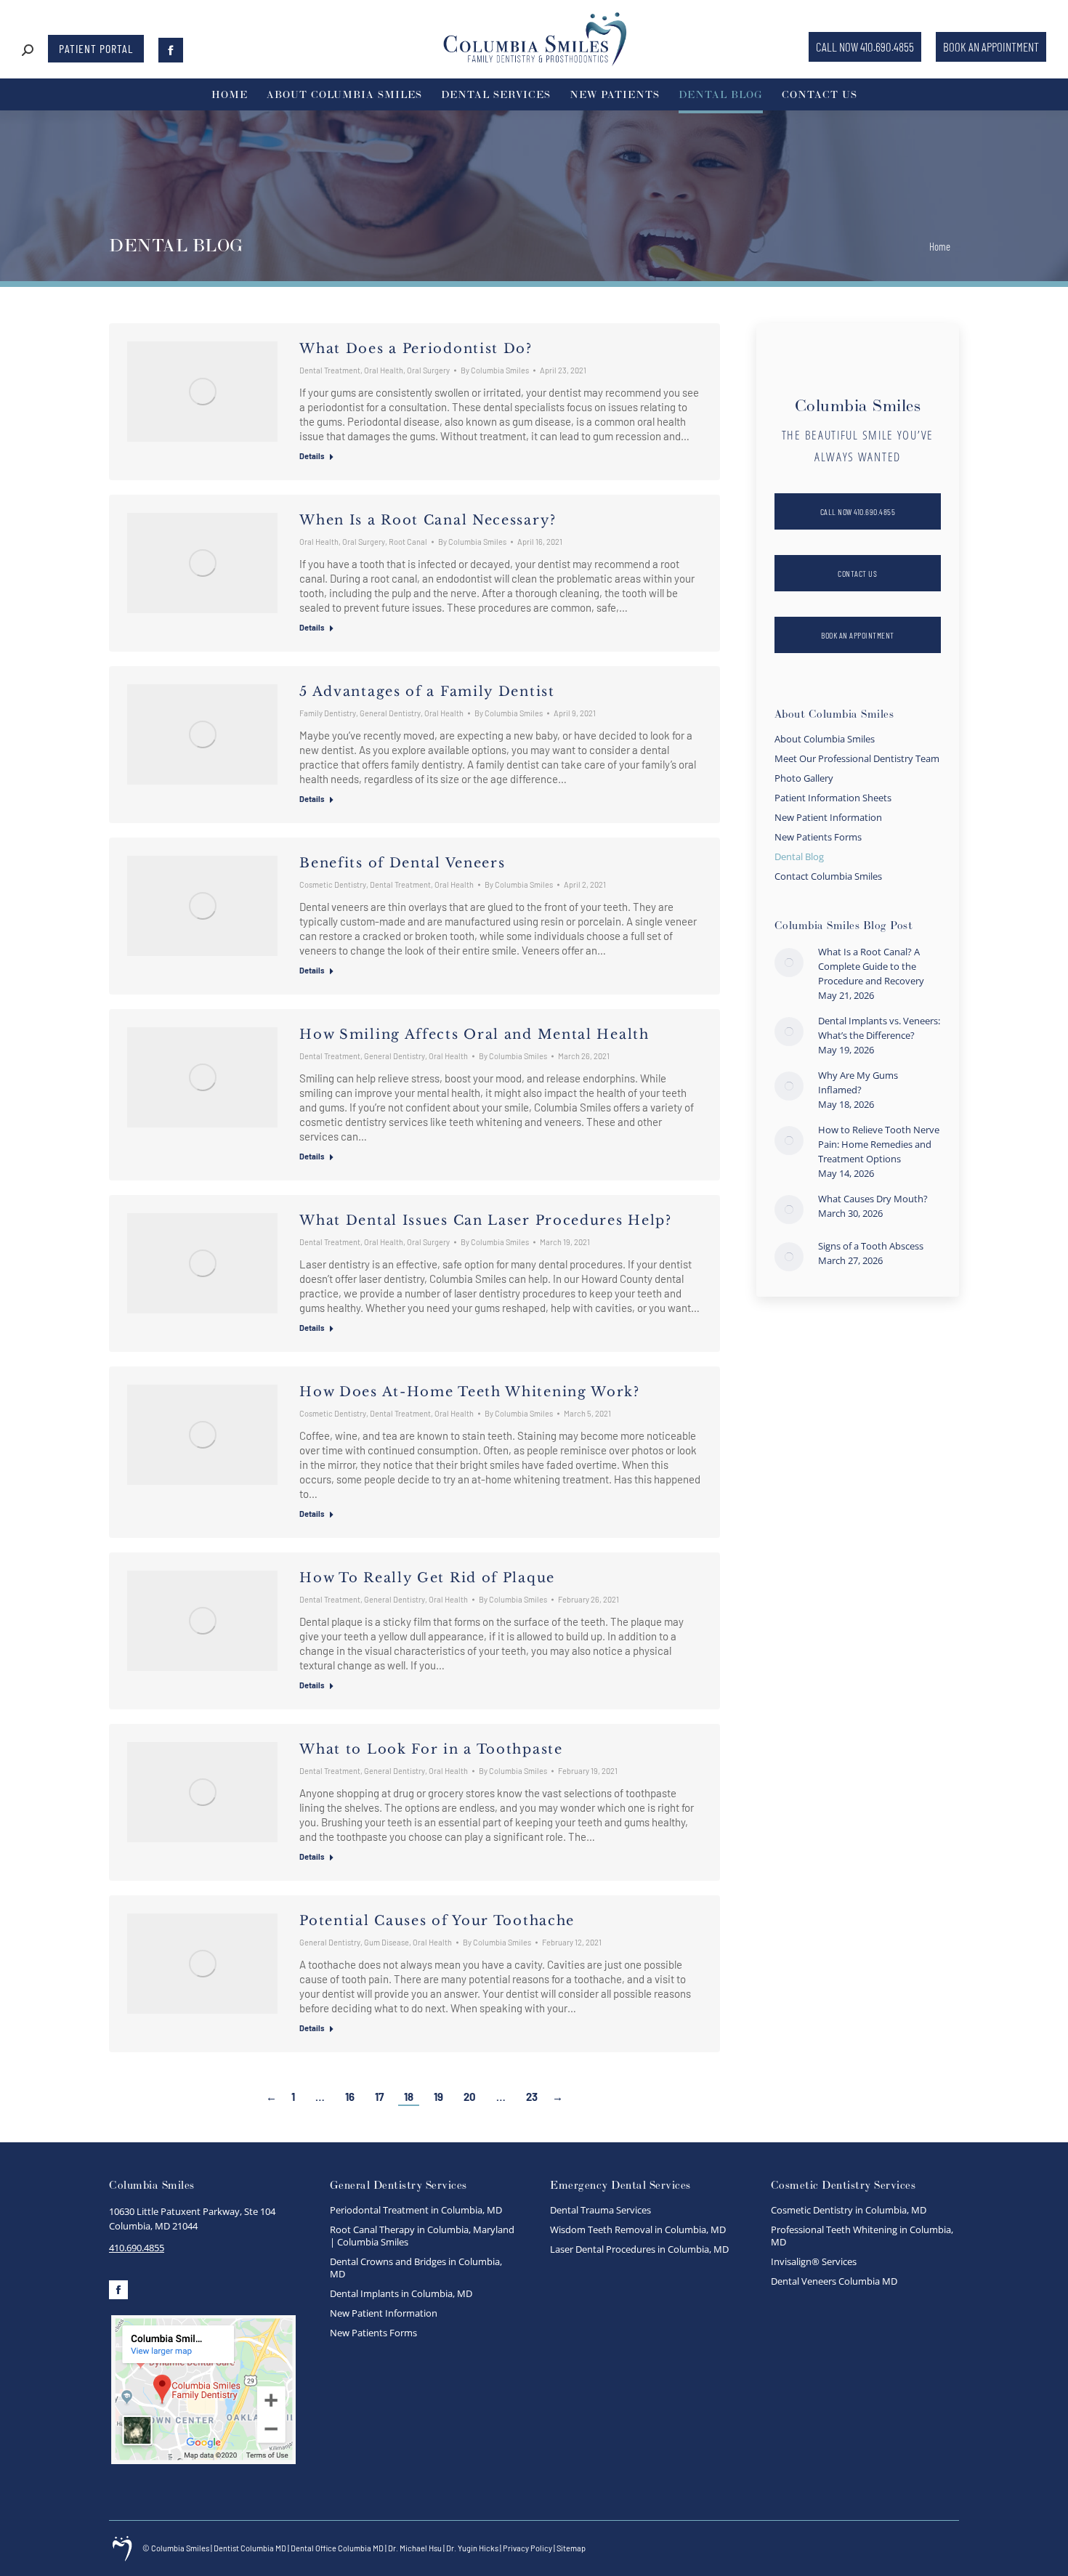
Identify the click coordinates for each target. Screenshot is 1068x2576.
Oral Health (384, 370)
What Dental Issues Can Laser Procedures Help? (486, 1220)
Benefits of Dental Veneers (402, 863)
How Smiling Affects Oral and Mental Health (477, 1034)
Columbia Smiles (180, 2548)
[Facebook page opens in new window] (171, 50)
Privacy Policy (527, 2548)
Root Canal (408, 542)
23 (532, 2097)
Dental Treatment (330, 370)
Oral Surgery (428, 370)
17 (379, 2097)
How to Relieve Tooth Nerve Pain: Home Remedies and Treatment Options (879, 1144)
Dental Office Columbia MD (337, 2548)
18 (409, 2097)
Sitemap (571, 2548)
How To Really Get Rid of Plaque (429, 1578)
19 (438, 2097)
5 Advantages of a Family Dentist (427, 692)
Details (312, 456)
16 (350, 2097)
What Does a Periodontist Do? (416, 349)
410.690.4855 (137, 2248)
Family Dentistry (328, 713)
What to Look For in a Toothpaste (431, 1749)
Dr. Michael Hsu (415, 2548)
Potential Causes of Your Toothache (437, 1921)
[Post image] (789, 963)
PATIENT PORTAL (96, 48)
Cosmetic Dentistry (333, 884)
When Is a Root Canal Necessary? (428, 520)
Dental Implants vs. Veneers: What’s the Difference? (879, 1028)
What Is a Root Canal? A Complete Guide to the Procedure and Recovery (871, 966)
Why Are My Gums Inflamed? (858, 1082)
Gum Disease (387, 1942)
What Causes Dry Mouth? (873, 1199)
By (495, 370)
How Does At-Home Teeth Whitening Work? (470, 1392)
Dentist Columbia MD (250, 2548)
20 (470, 2097)
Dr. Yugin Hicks (472, 2548)
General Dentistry (390, 713)
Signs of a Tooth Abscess (871, 1246)
